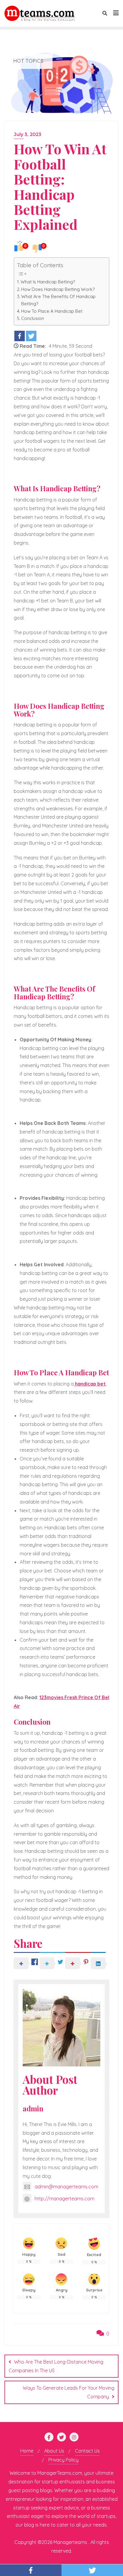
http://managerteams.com (64, 2199)
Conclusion (33, 318)
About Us (54, 2451)
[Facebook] (20, 336)
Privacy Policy (63, 2460)
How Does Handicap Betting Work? (58, 289)
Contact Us (87, 2451)
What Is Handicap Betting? (48, 282)
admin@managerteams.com (66, 2187)
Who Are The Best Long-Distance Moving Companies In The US (56, 2366)
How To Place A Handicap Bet (52, 311)
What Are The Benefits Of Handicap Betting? (58, 300)
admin (33, 2109)
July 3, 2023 (27, 134)
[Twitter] (31, 336)
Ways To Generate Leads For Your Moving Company (69, 2392)
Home (27, 2451)
